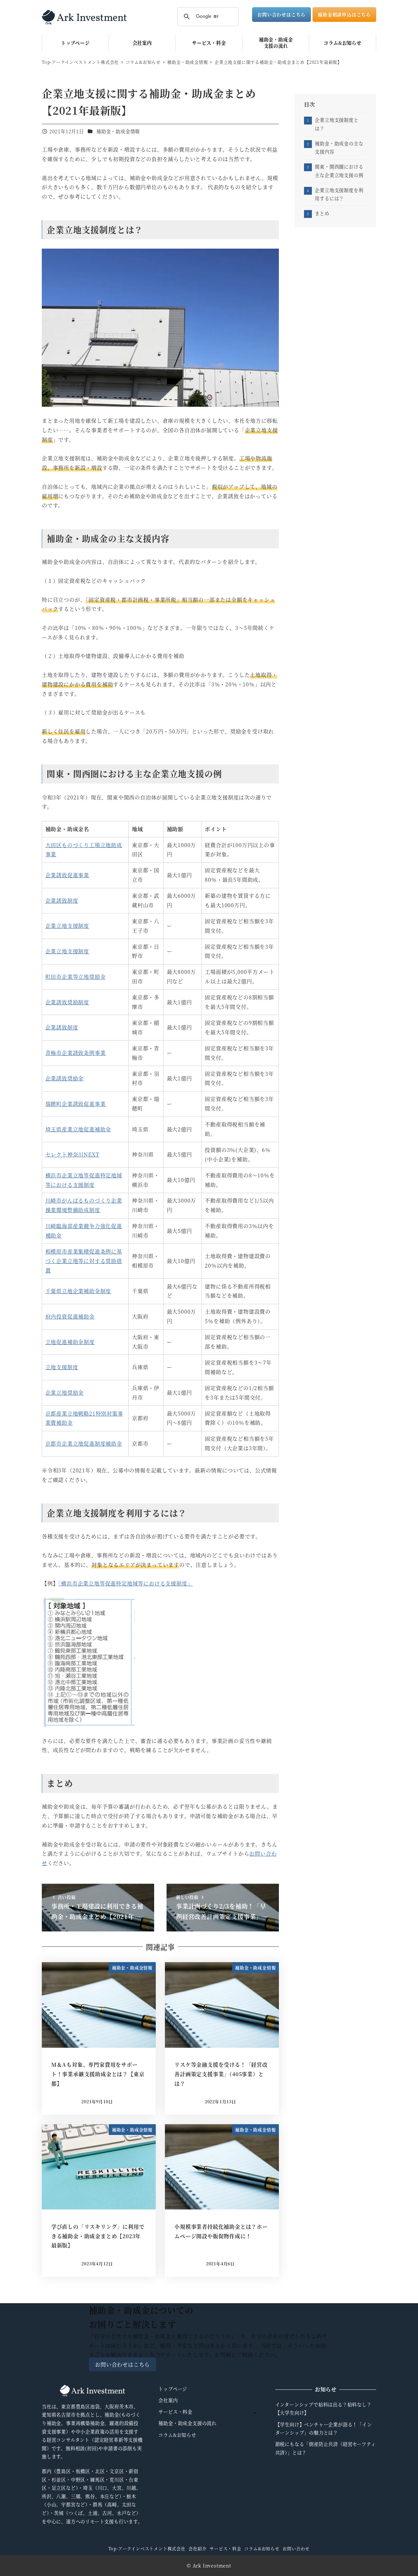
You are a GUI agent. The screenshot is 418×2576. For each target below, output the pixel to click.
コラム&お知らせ (177, 2435)
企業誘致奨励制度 (67, 1002)
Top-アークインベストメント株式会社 (147, 2548)
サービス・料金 (175, 2412)
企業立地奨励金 (65, 1393)
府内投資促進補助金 (70, 1316)
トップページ (173, 2389)
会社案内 (168, 2400)
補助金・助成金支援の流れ (187, 2423)
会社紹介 (197, 2548)
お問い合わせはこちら (281, 14)
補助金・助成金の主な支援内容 (339, 148)
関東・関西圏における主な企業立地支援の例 (339, 171)
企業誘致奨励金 (65, 1078)
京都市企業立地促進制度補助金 (84, 1444)
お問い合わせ (296, 2548)
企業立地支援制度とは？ (337, 124)
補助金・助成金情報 (118, 131)
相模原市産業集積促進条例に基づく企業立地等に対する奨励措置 (84, 1261)
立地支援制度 (62, 1367)
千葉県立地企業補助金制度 (78, 1291)
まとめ (322, 213)
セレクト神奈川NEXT (72, 1154)
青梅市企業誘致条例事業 (76, 1053)
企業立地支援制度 (67, 926)
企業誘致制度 (62, 901)
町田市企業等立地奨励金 (76, 977)
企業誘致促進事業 (67, 875)
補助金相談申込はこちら (344, 14)
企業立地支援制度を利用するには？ (339, 194)
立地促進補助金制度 (70, 1342)
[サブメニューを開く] (255, 2412)
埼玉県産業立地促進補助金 (78, 1129)
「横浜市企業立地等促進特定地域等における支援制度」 (125, 1583)
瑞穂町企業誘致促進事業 (76, 1104)
